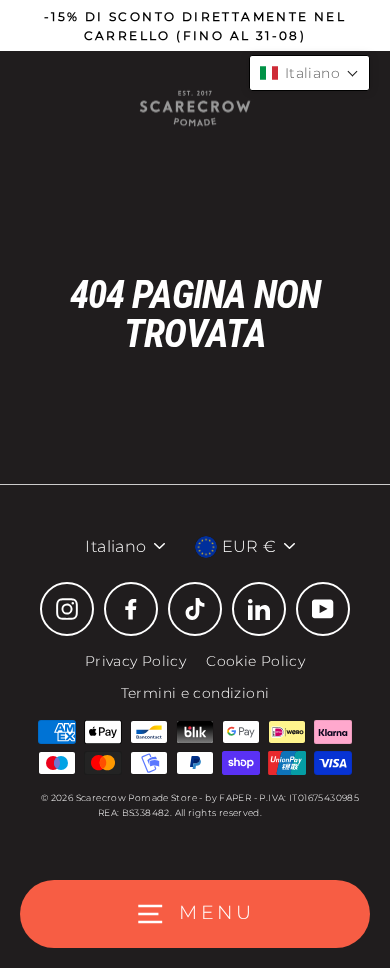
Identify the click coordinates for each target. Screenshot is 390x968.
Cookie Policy (255, 661)
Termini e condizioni (195, 693)
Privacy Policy (135, 661)
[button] (309, 73)
